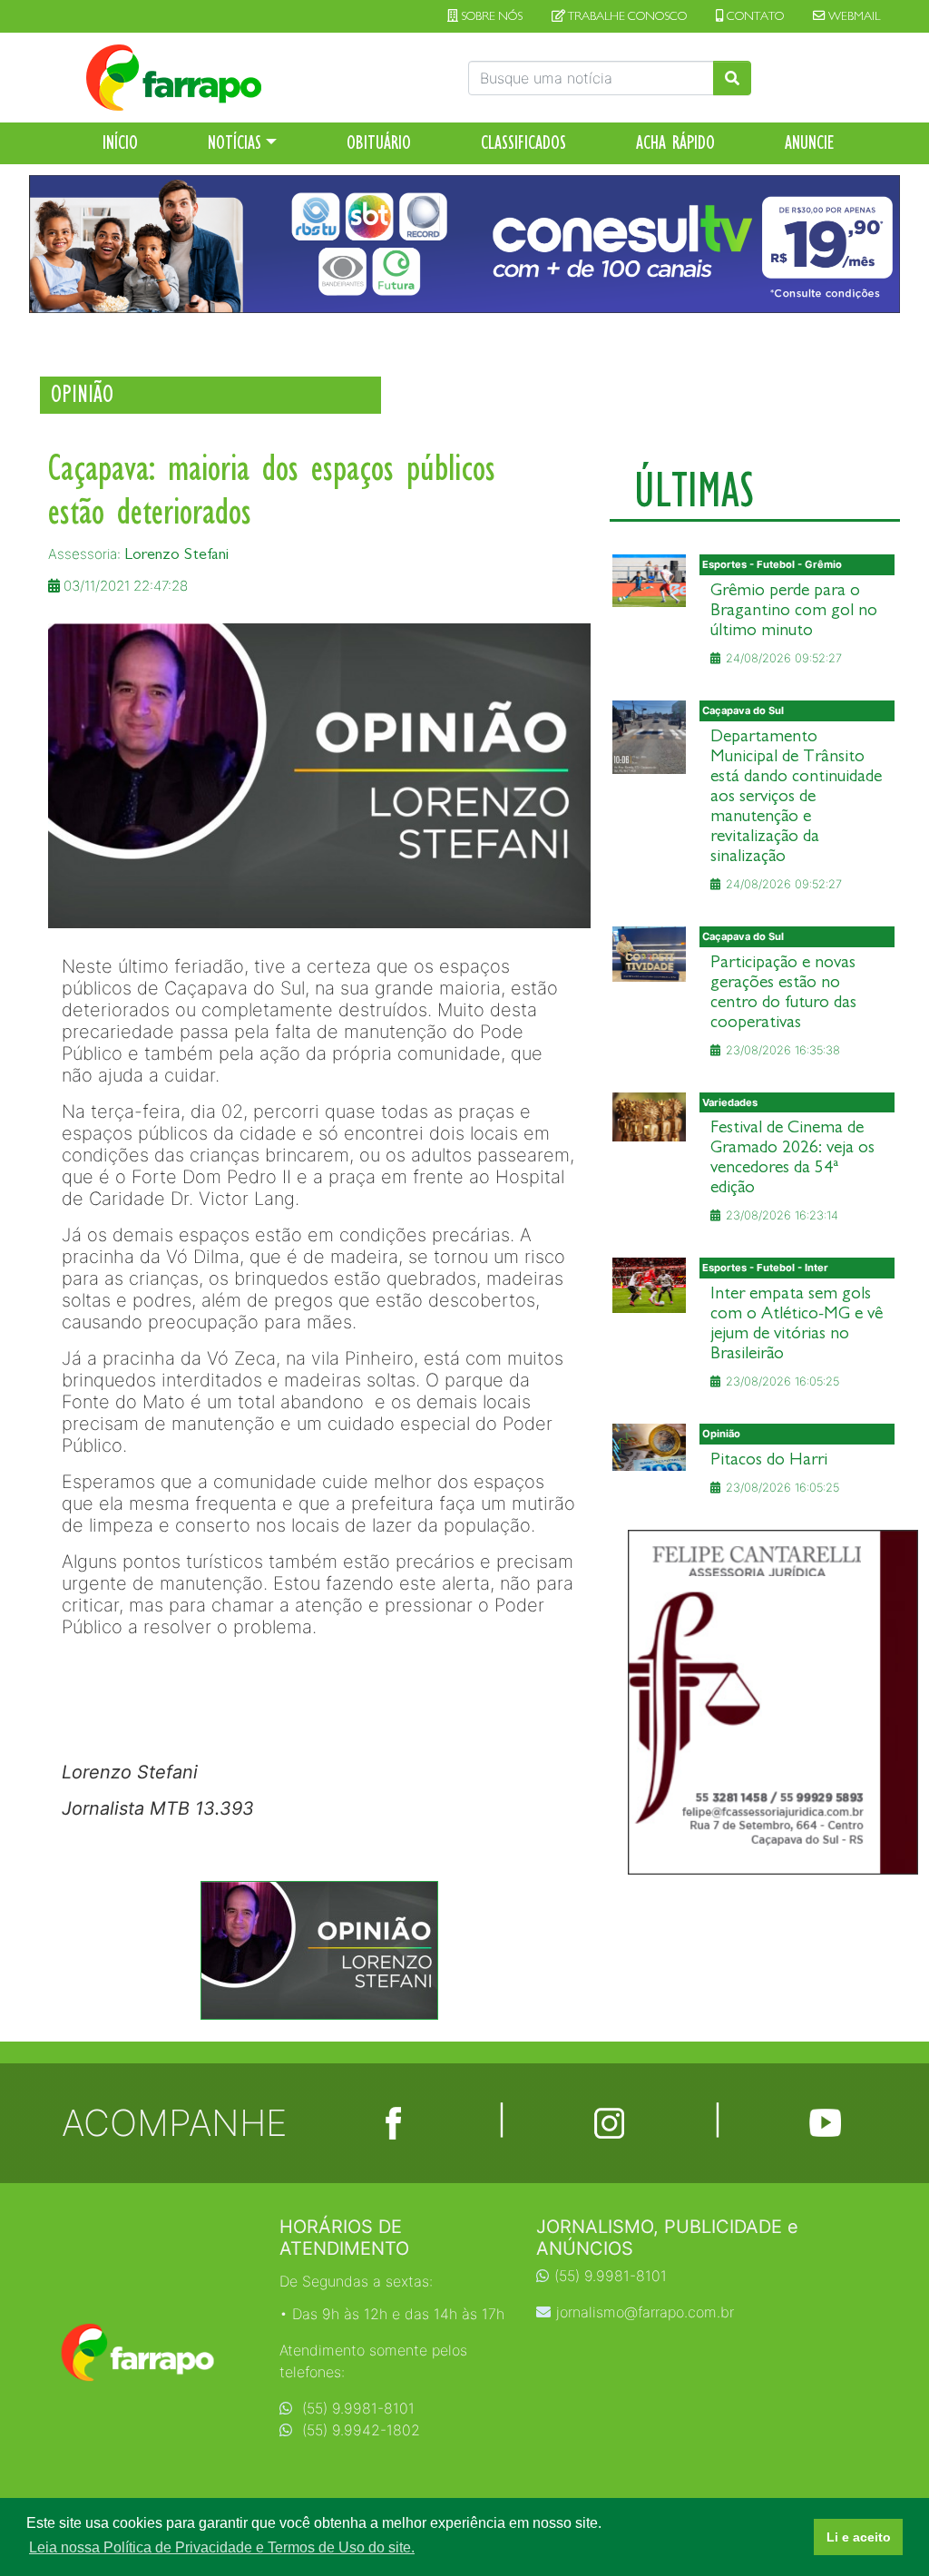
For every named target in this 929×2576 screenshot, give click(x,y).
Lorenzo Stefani (176, 554)
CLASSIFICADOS (523, 142)
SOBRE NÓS (490, 16)
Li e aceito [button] (859, 2537)
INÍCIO (120, 142)
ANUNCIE (810, 142)
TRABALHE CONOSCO (626, 16)
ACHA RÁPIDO (675, 142)
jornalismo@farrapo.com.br (645, 2312)
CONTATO (754, 16)
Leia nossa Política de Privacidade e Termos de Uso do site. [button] (222, 2547)
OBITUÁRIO (379, 142)
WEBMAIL (853, 16)
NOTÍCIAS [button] (235, 142)
